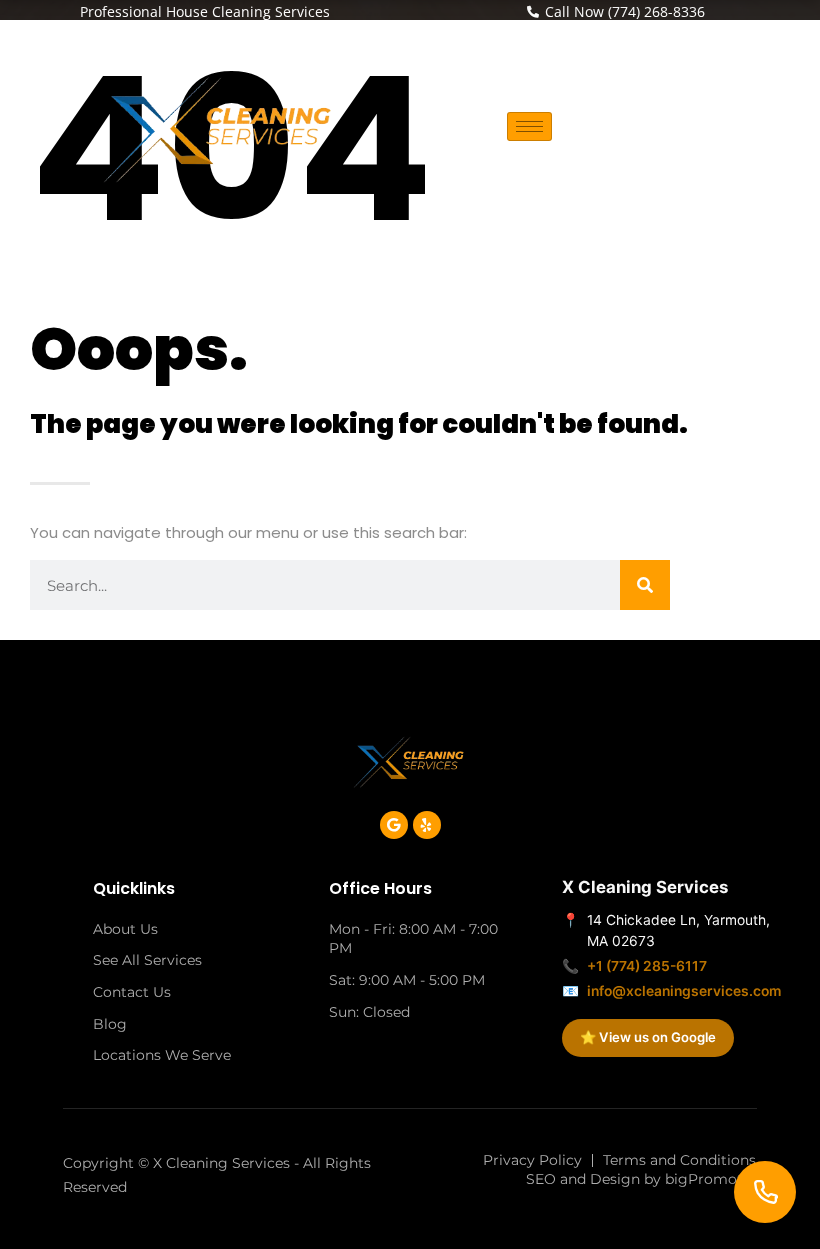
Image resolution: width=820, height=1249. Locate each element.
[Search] (645, 585)
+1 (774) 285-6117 (647, 966)
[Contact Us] (765, 1192)
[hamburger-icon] (529, 126)
